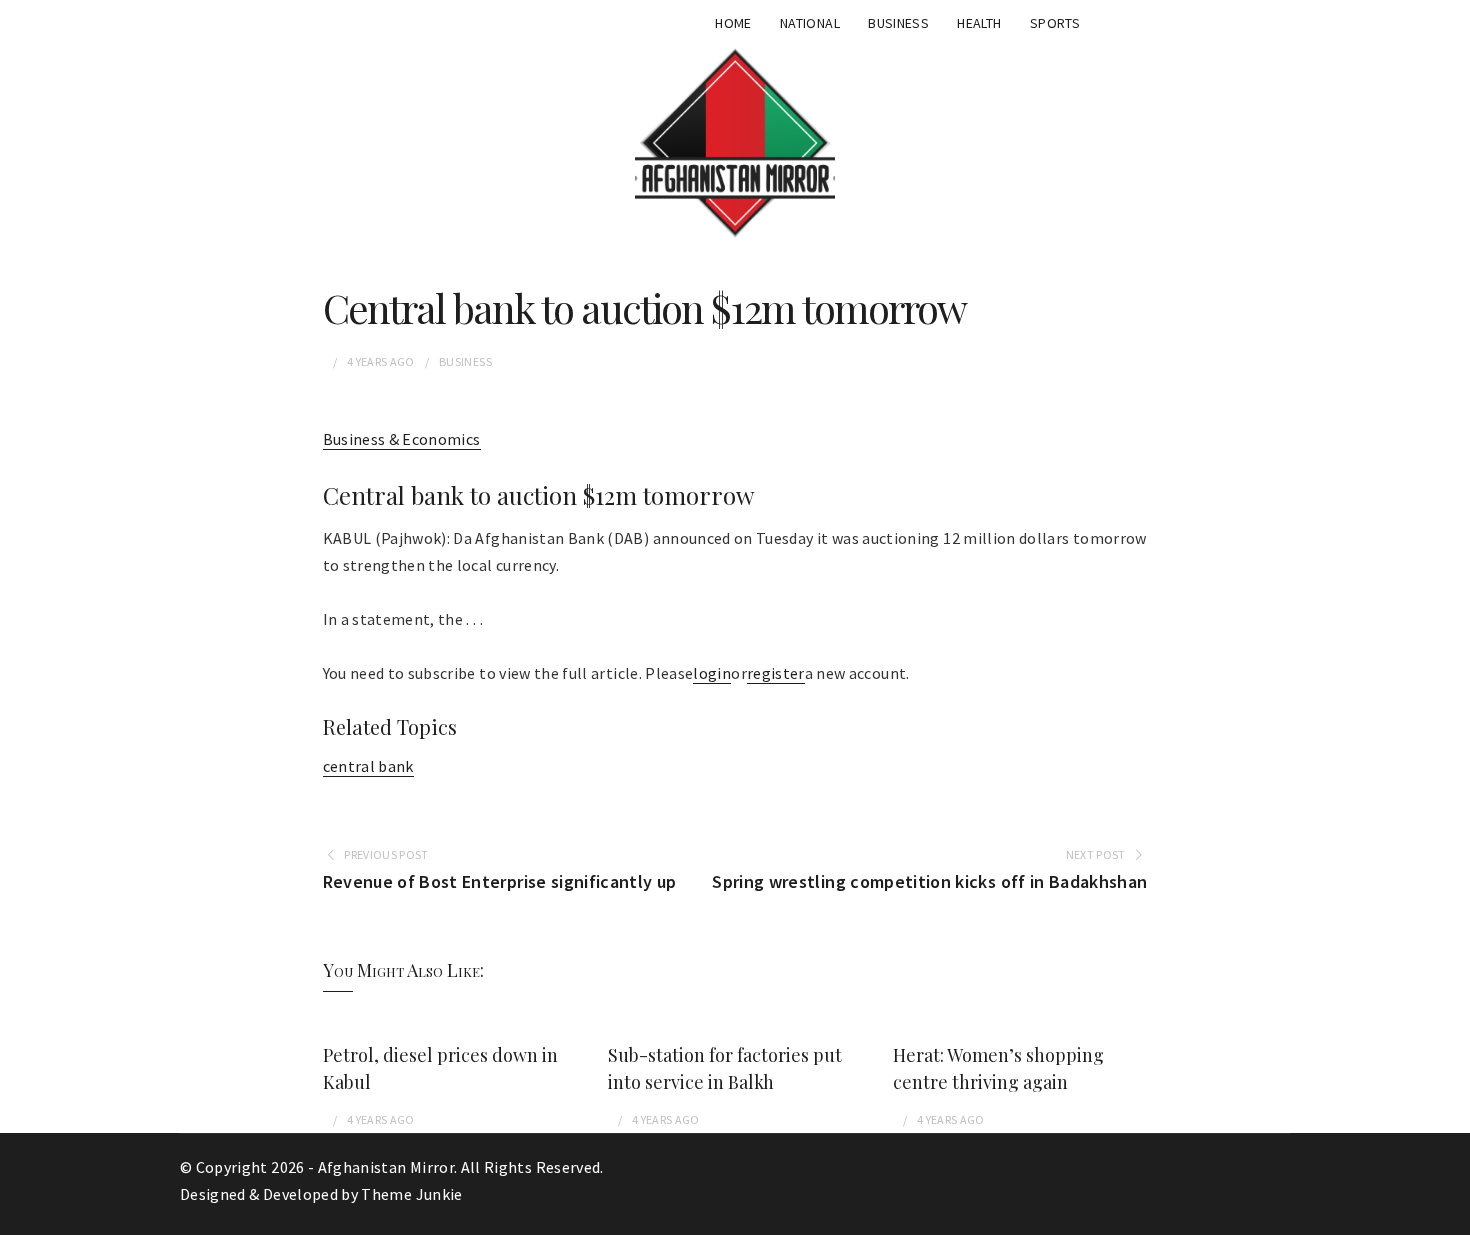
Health (979, 23)
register (776, 673)
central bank (368, 766)
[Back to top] (1450, 1215)
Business (898, 23)
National (810, 23)
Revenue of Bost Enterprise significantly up (500, 881)
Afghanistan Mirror (386, 1167)
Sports (1055, 23)
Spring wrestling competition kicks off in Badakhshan (929, 881)
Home (733, 23)
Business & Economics (402, 439)
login (712, 673)
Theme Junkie (411, 1194)
